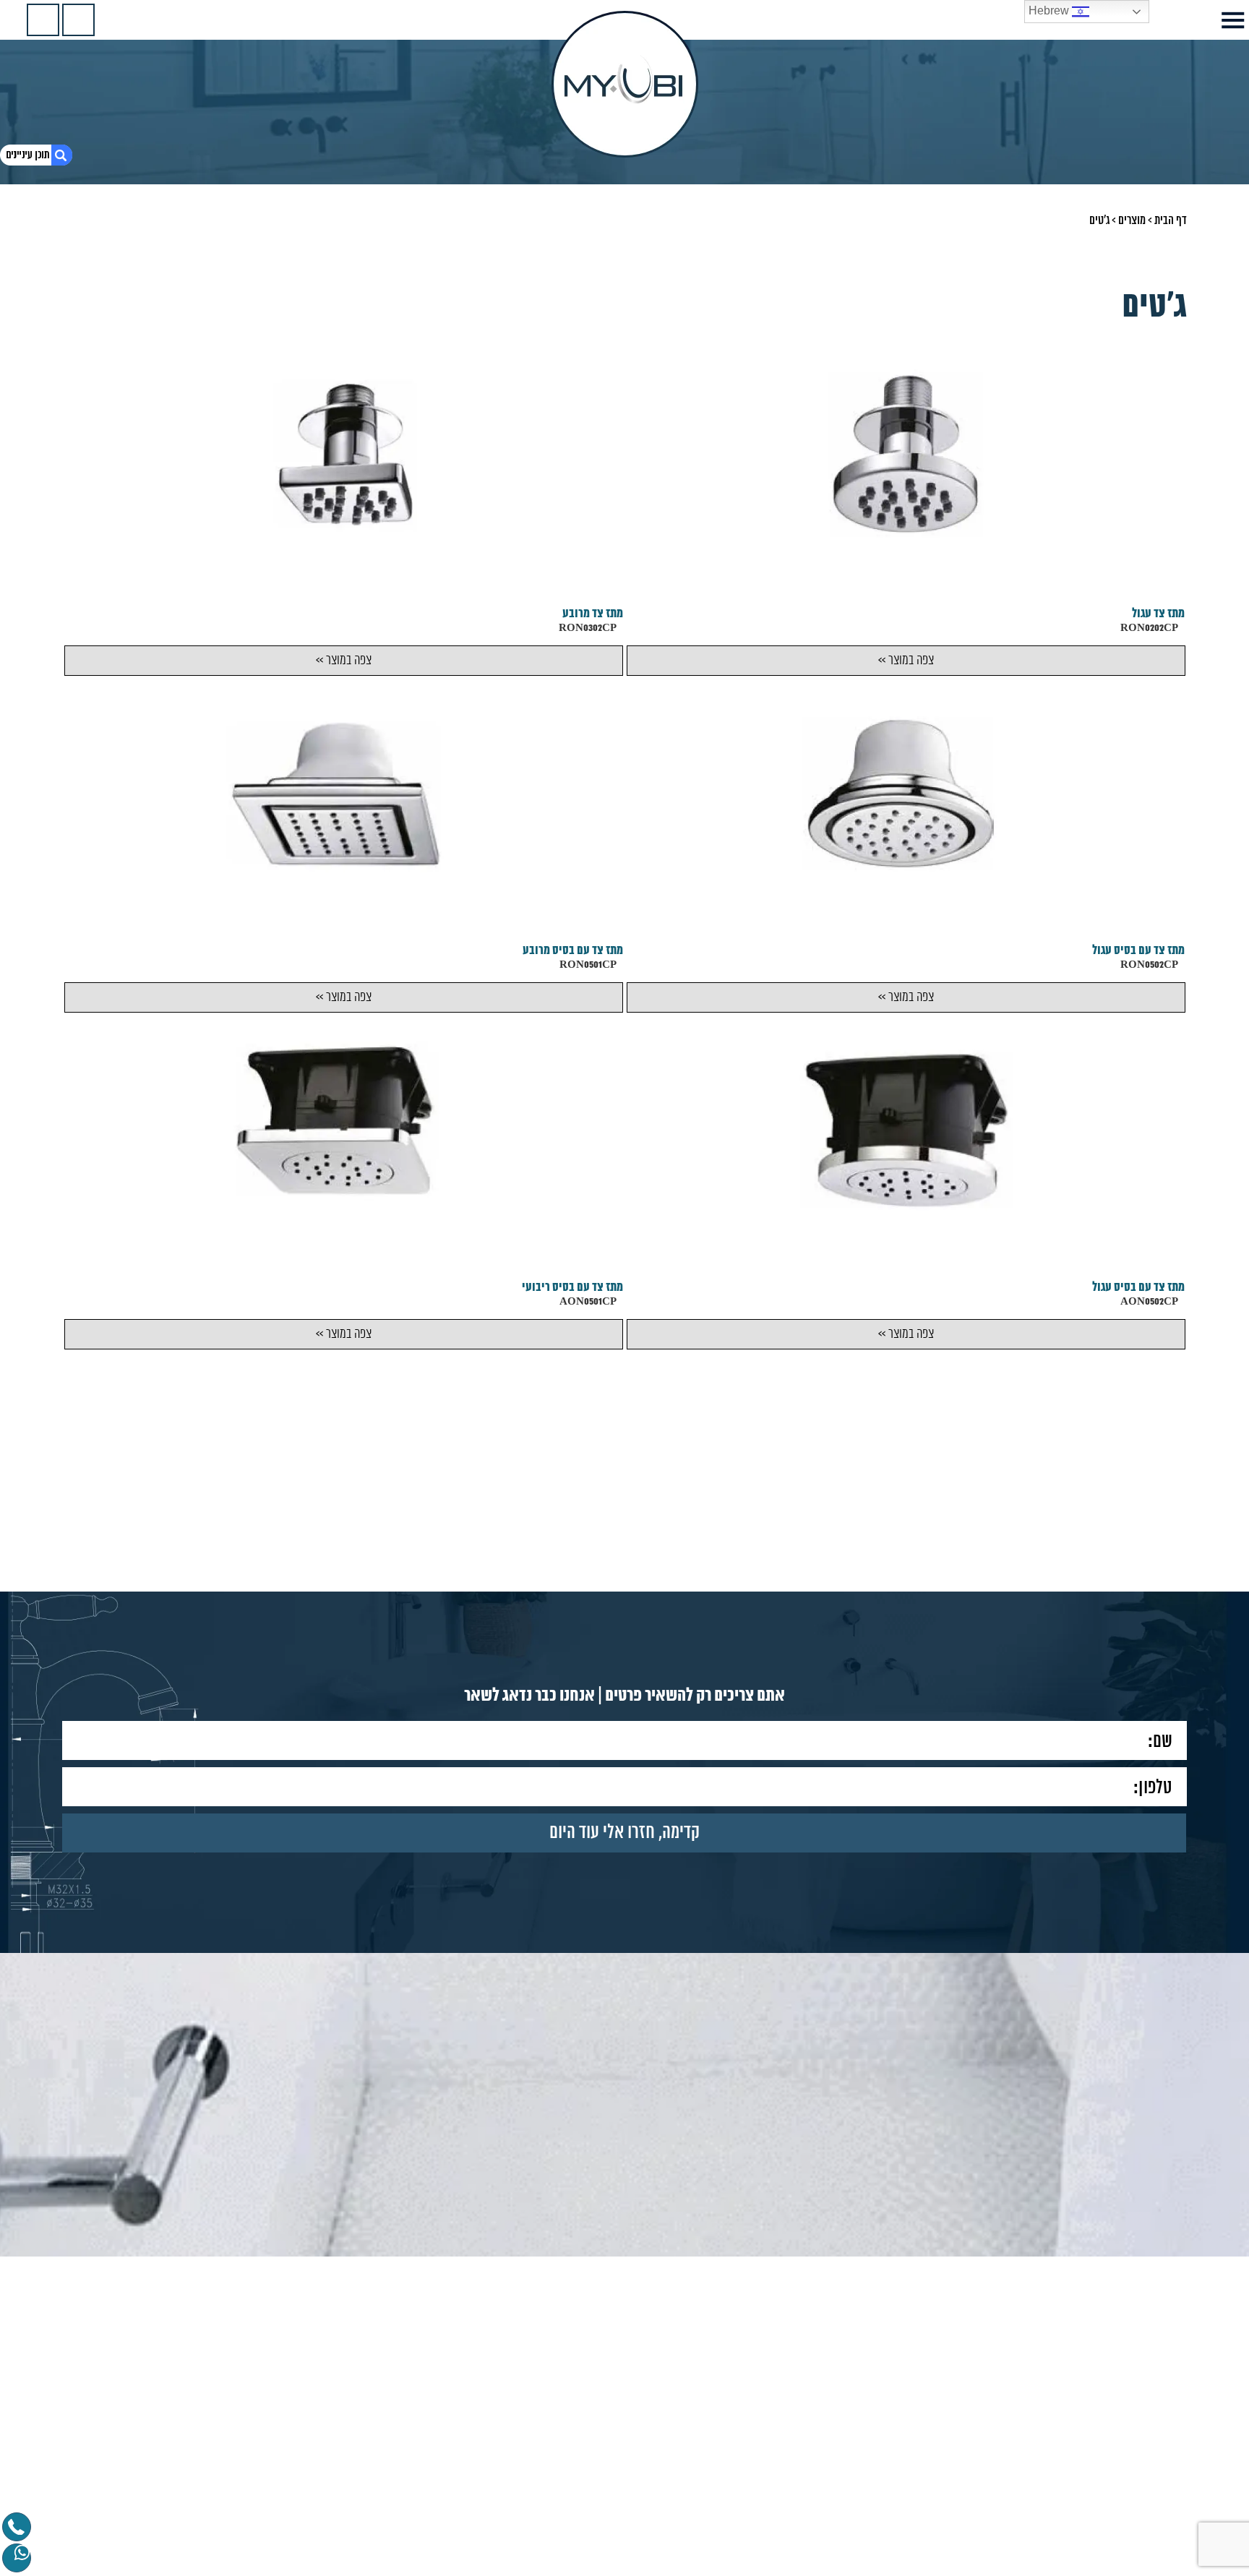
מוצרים (1132, 220)
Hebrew (1050, 10)
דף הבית (1171, 220)
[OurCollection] (78, 20)
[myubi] (625, 84)
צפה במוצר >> (905, 661)
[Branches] (43, 20)
